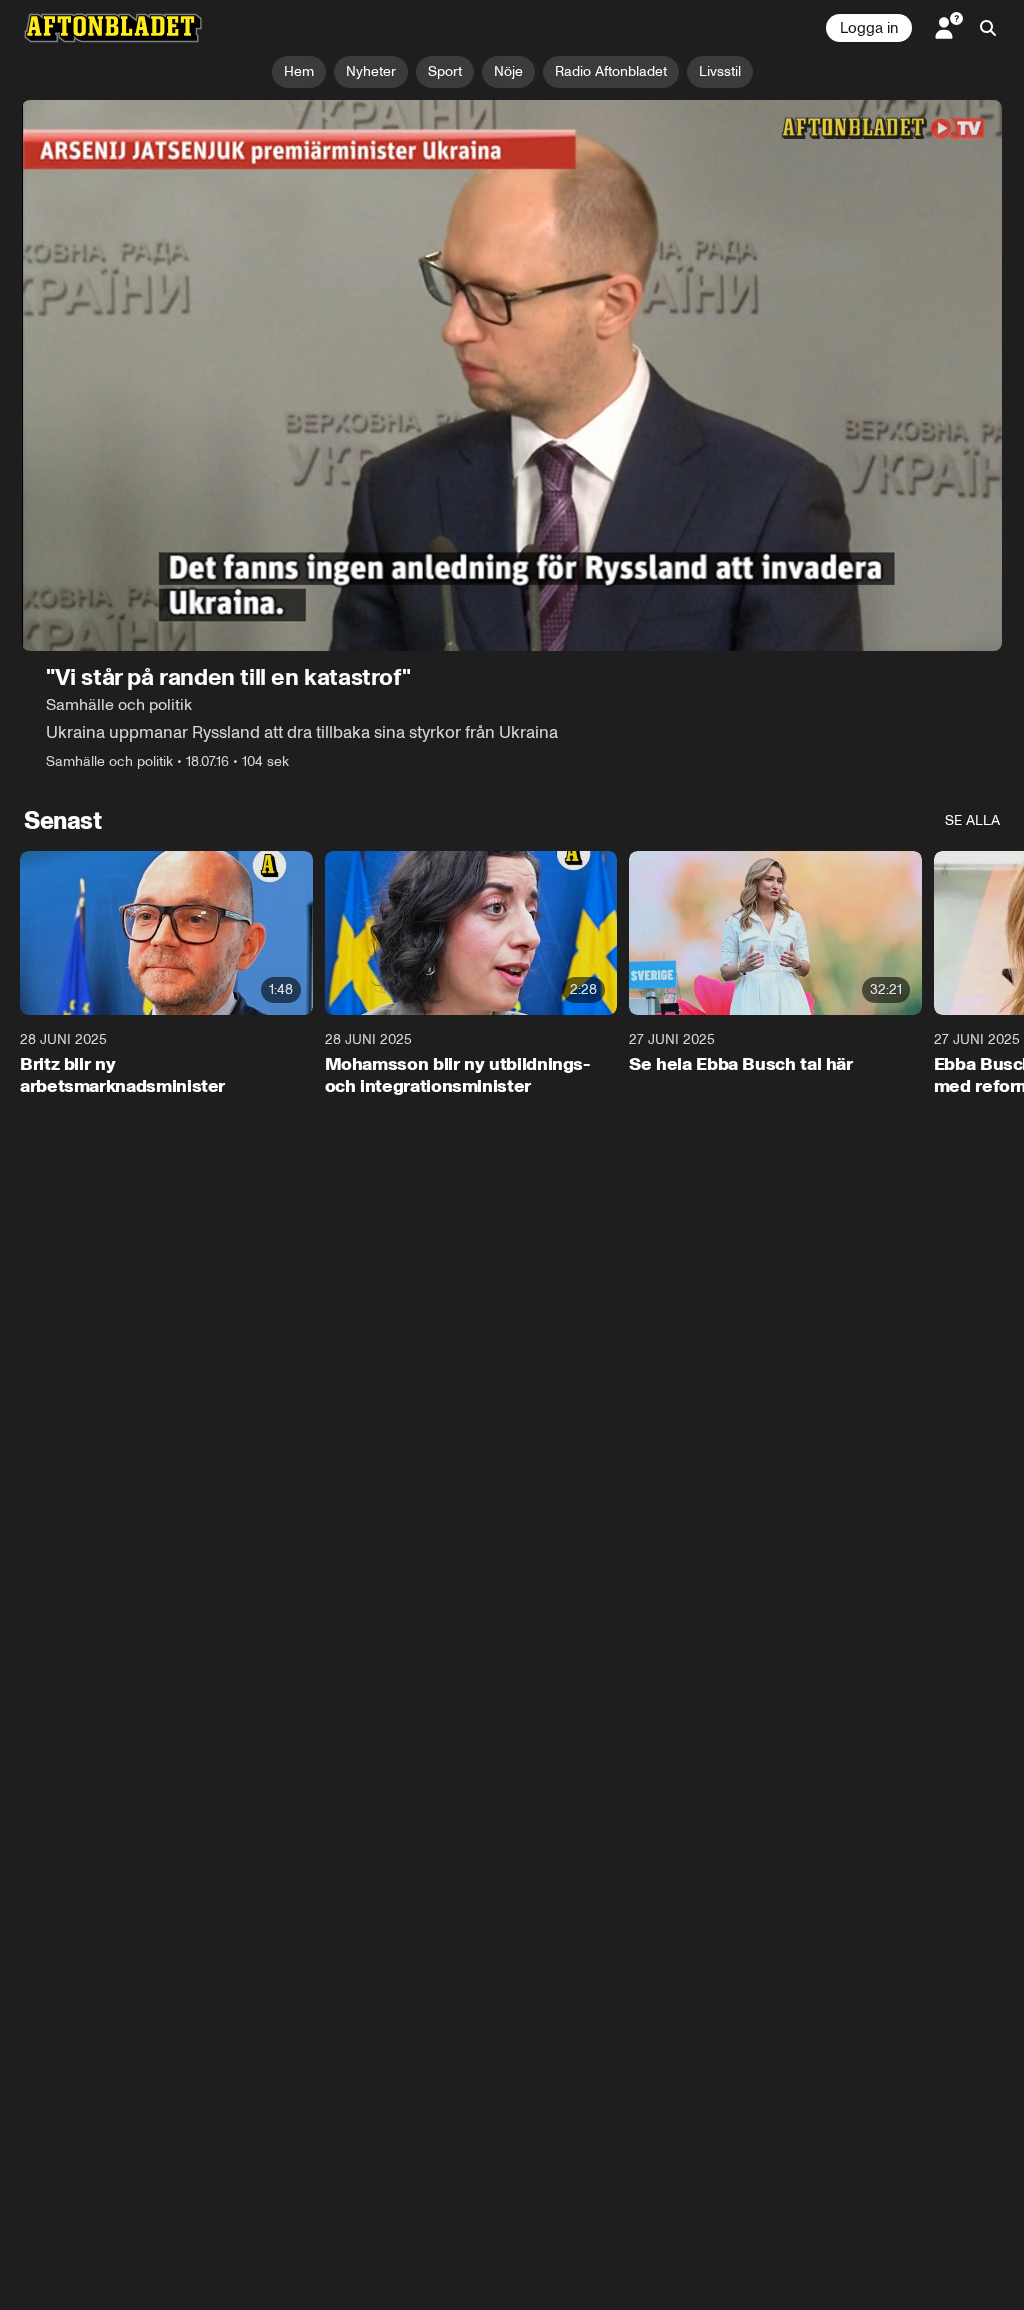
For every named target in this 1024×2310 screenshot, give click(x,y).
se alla (972, 820)
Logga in (869, 28)
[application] (512, 375)
